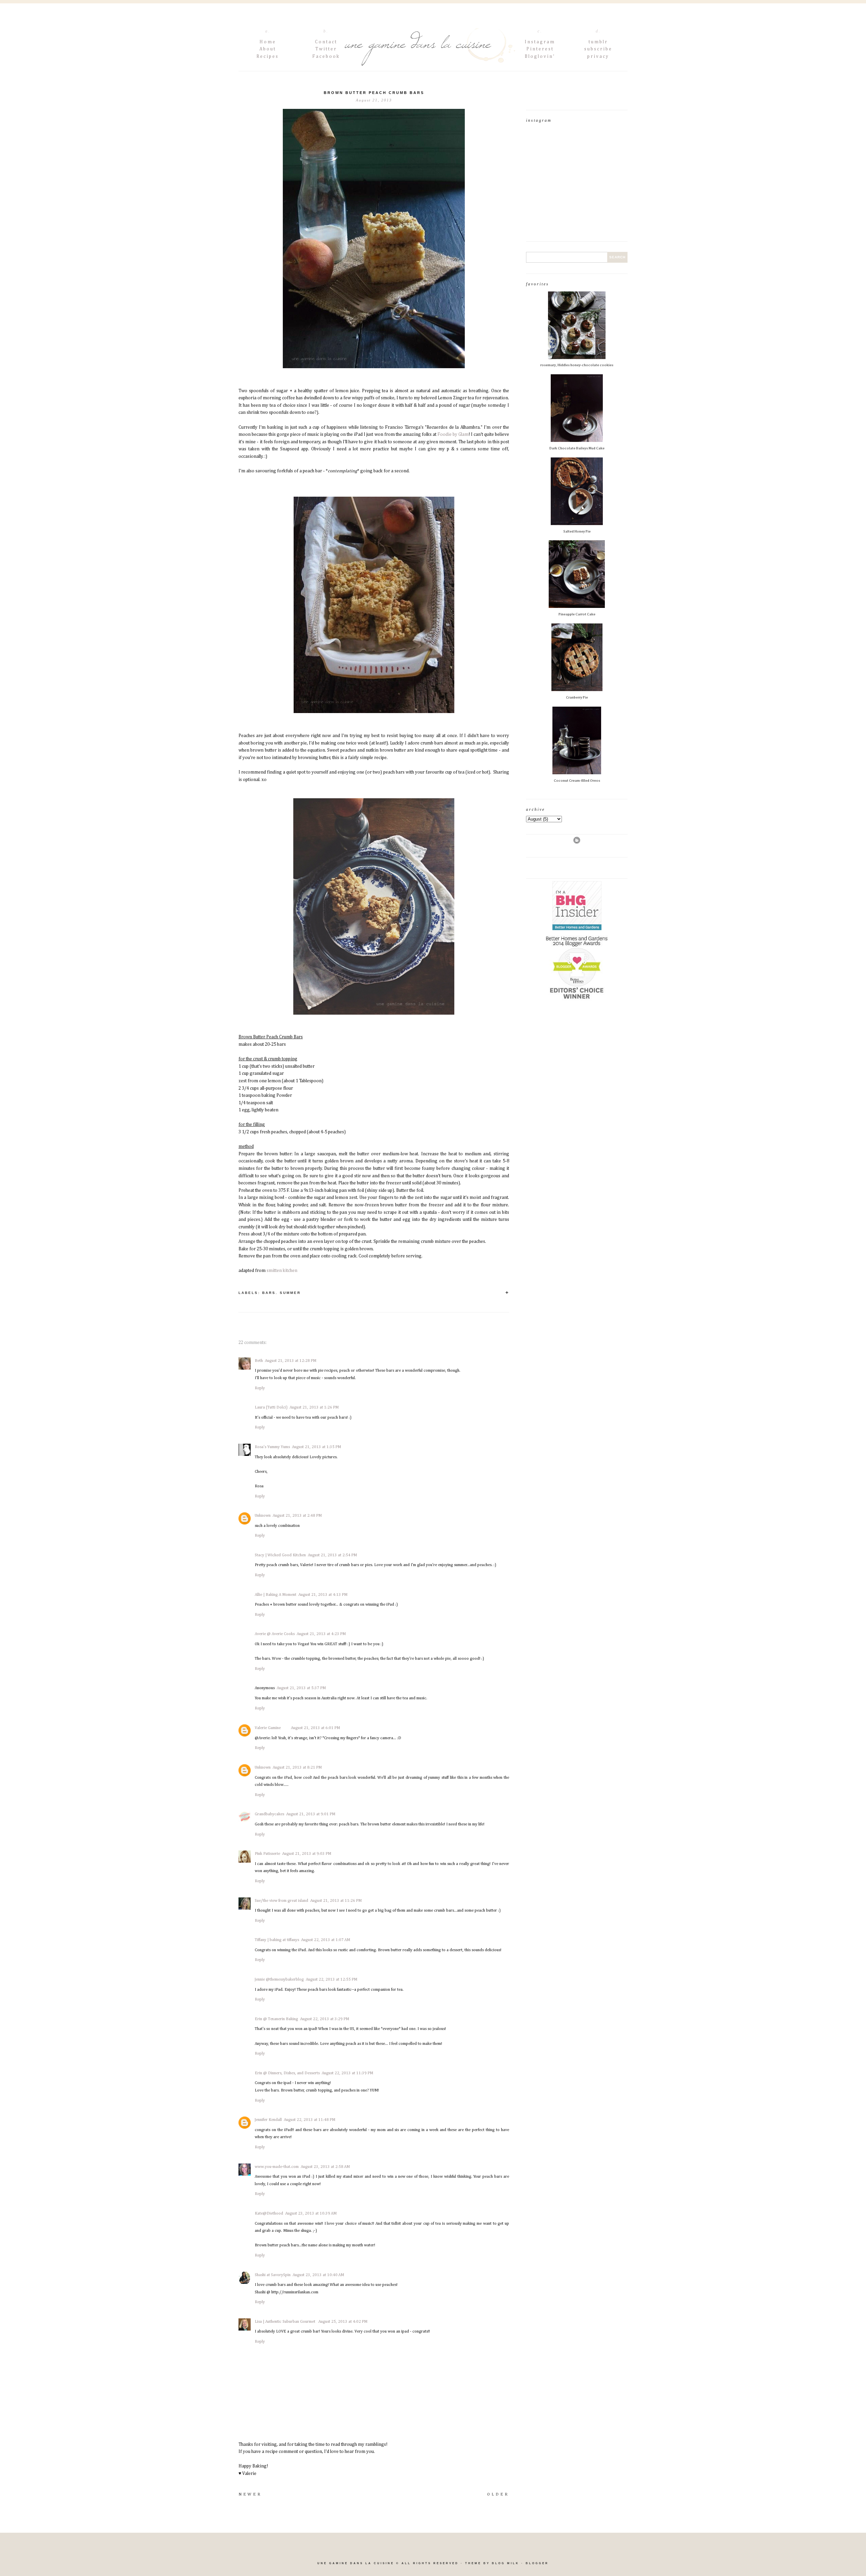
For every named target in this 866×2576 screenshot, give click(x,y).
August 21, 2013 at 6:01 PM (315, 1728)
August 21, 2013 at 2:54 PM (332, 1555)
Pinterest (540, 49)
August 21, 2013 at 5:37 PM (301, 1688)
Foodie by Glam (453, 434)
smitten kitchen (282, 1271)
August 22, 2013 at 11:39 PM (347, 2073)
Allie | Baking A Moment (276, 1595)
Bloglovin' (540, 56)
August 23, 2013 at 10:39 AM (311, 2214)
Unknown (263, 1516)
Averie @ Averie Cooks (275, 1634)
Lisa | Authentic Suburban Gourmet (286, 2322)
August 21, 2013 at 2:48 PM (297, 1516)
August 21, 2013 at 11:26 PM (336, 1901)
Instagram (540, 42)
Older (498, 2495)
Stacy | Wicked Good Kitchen (280, 1555)
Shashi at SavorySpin (273, 2275)
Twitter (326, 49)
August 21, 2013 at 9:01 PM (311, 1814)
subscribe (598, 49)
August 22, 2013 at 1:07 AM (326, 1940)
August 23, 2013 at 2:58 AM (325, 2167)
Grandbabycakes (269, 1814)
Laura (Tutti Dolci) (271, 1408)
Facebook (326, 56)
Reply (260, 1388)
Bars (269, 1293)
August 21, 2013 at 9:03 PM (307, 1854)
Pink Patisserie (267, 1854)
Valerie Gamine (268, 1728)
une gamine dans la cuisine (356, 2563)
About (268, 49)
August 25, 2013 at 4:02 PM (343, 2322)
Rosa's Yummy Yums (272, 1447)
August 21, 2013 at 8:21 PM (297, 1768)
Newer (250, 2495)
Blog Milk (506, 2563)
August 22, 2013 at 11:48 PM (310, 2120)
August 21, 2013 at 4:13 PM (323, 1595)
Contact (326, 42)
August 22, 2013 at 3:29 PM (325, 2019)
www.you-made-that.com (277, 2167)
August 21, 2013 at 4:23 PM (321, 1634)
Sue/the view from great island (281, 1901)
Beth (259, 1361)
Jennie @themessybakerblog (279, 1980)
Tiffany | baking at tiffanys (277, 1940)
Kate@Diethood (269, 2214)
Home (268, 42)
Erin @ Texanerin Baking (276, 2019)
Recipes (268, 56)
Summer (290, 1293)
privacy (598, 56)
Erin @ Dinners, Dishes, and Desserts (287, 2073)
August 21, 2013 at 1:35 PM (316, 1447)
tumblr (598, 42)
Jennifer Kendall (268, 2120)
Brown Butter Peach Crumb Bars (374, 93)
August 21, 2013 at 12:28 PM (291, 1361)
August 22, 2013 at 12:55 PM (332, 1980)
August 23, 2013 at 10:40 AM (318, 2275)
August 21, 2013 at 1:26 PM (314, 1408)
